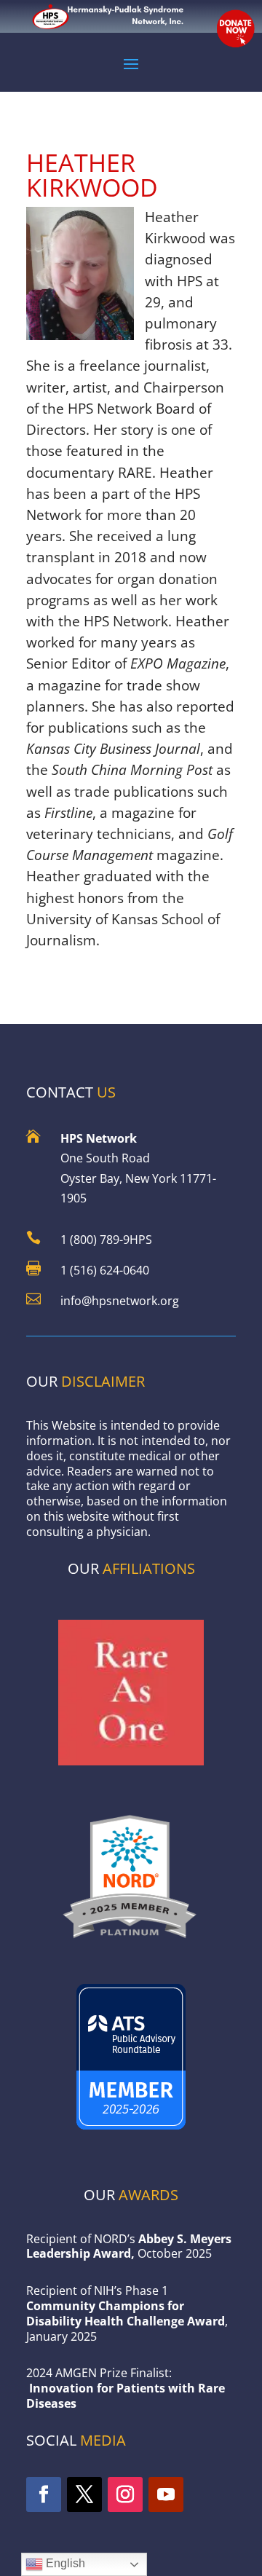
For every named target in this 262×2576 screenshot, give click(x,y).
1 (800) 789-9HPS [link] (106, 1240)
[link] (131, 1943)
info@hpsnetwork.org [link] (120, 1301)
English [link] (64, 2563)
